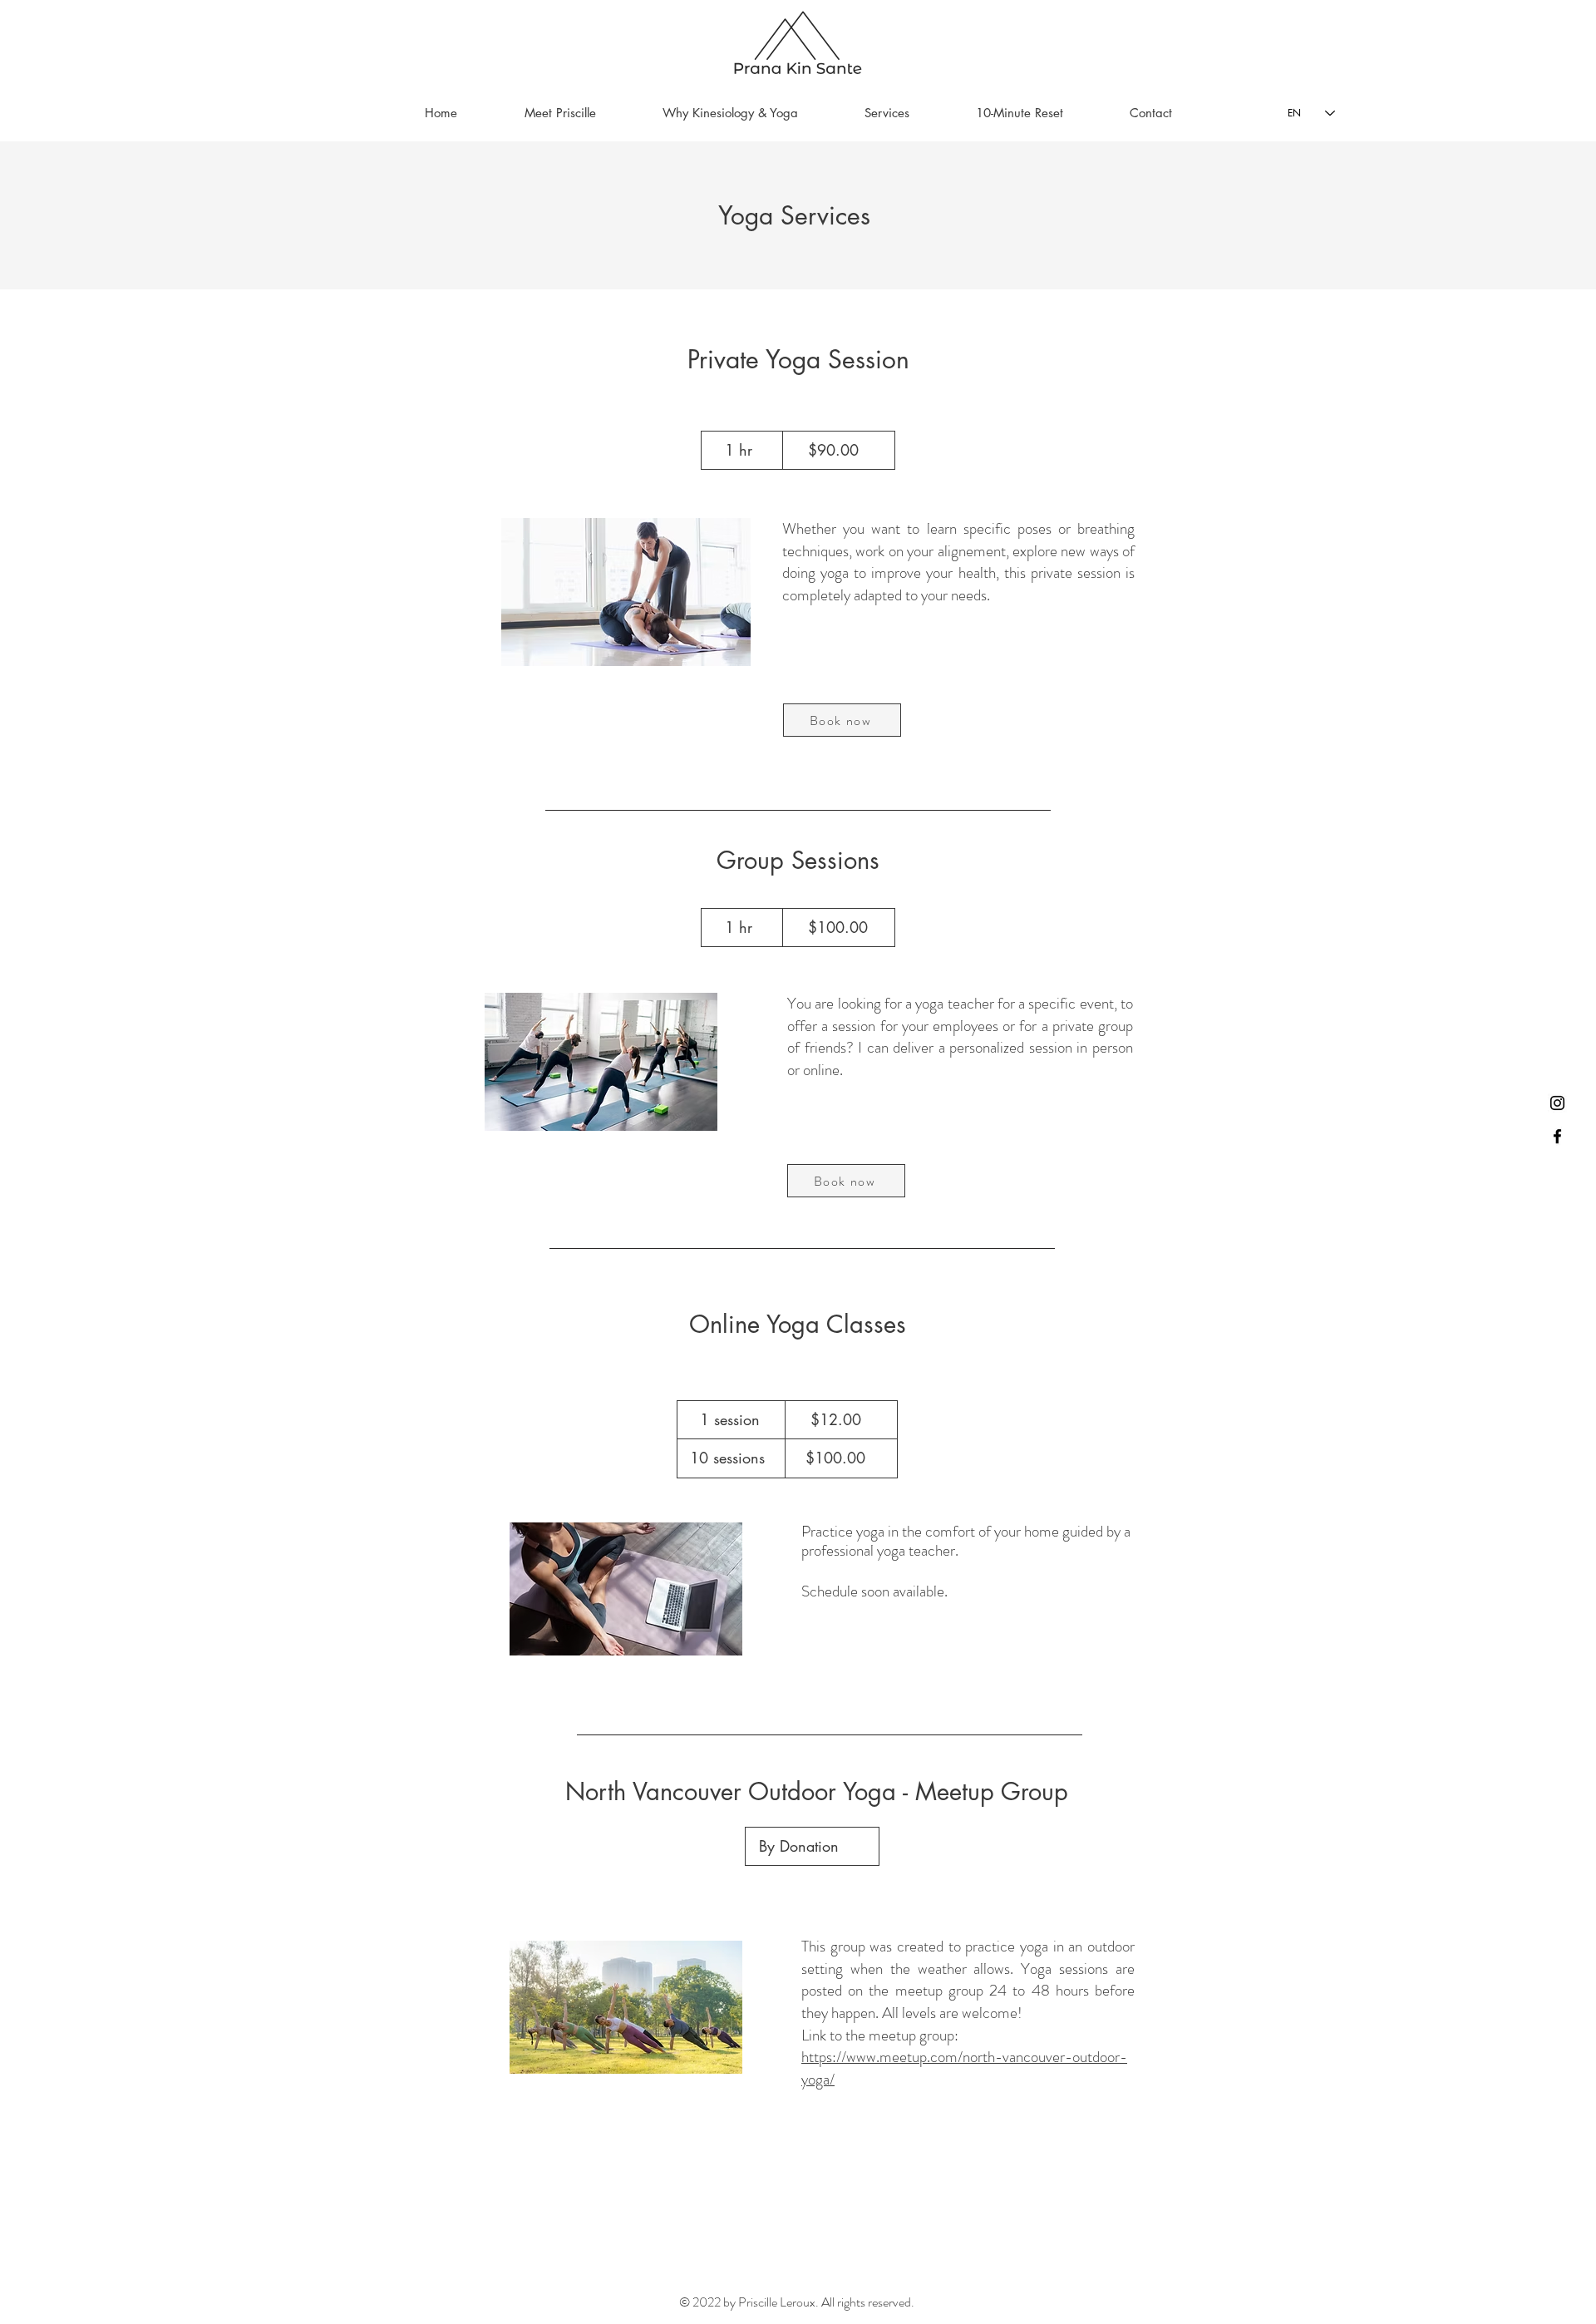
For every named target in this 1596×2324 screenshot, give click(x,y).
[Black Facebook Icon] (1557, 1136)
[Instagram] (1557, 1103)
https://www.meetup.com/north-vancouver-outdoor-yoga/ (964, 2068)
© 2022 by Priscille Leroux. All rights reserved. (798, 2302)
